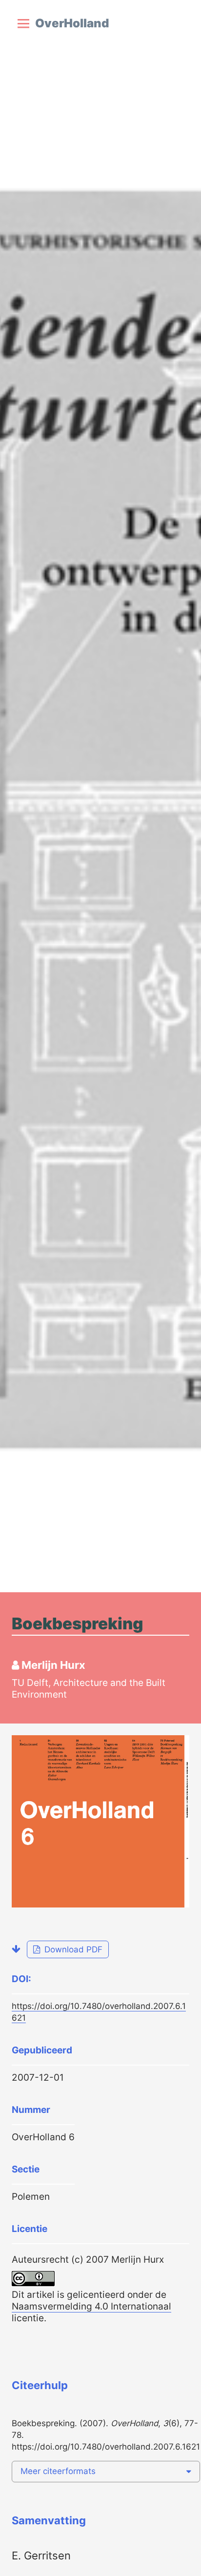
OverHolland (72, 23)
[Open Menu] (23, 23)
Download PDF (72, 1949)
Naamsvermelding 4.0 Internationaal (91, 2306)
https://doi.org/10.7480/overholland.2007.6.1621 (106, 2447)
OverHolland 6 (43, 2137)
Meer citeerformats (58, 2471)
